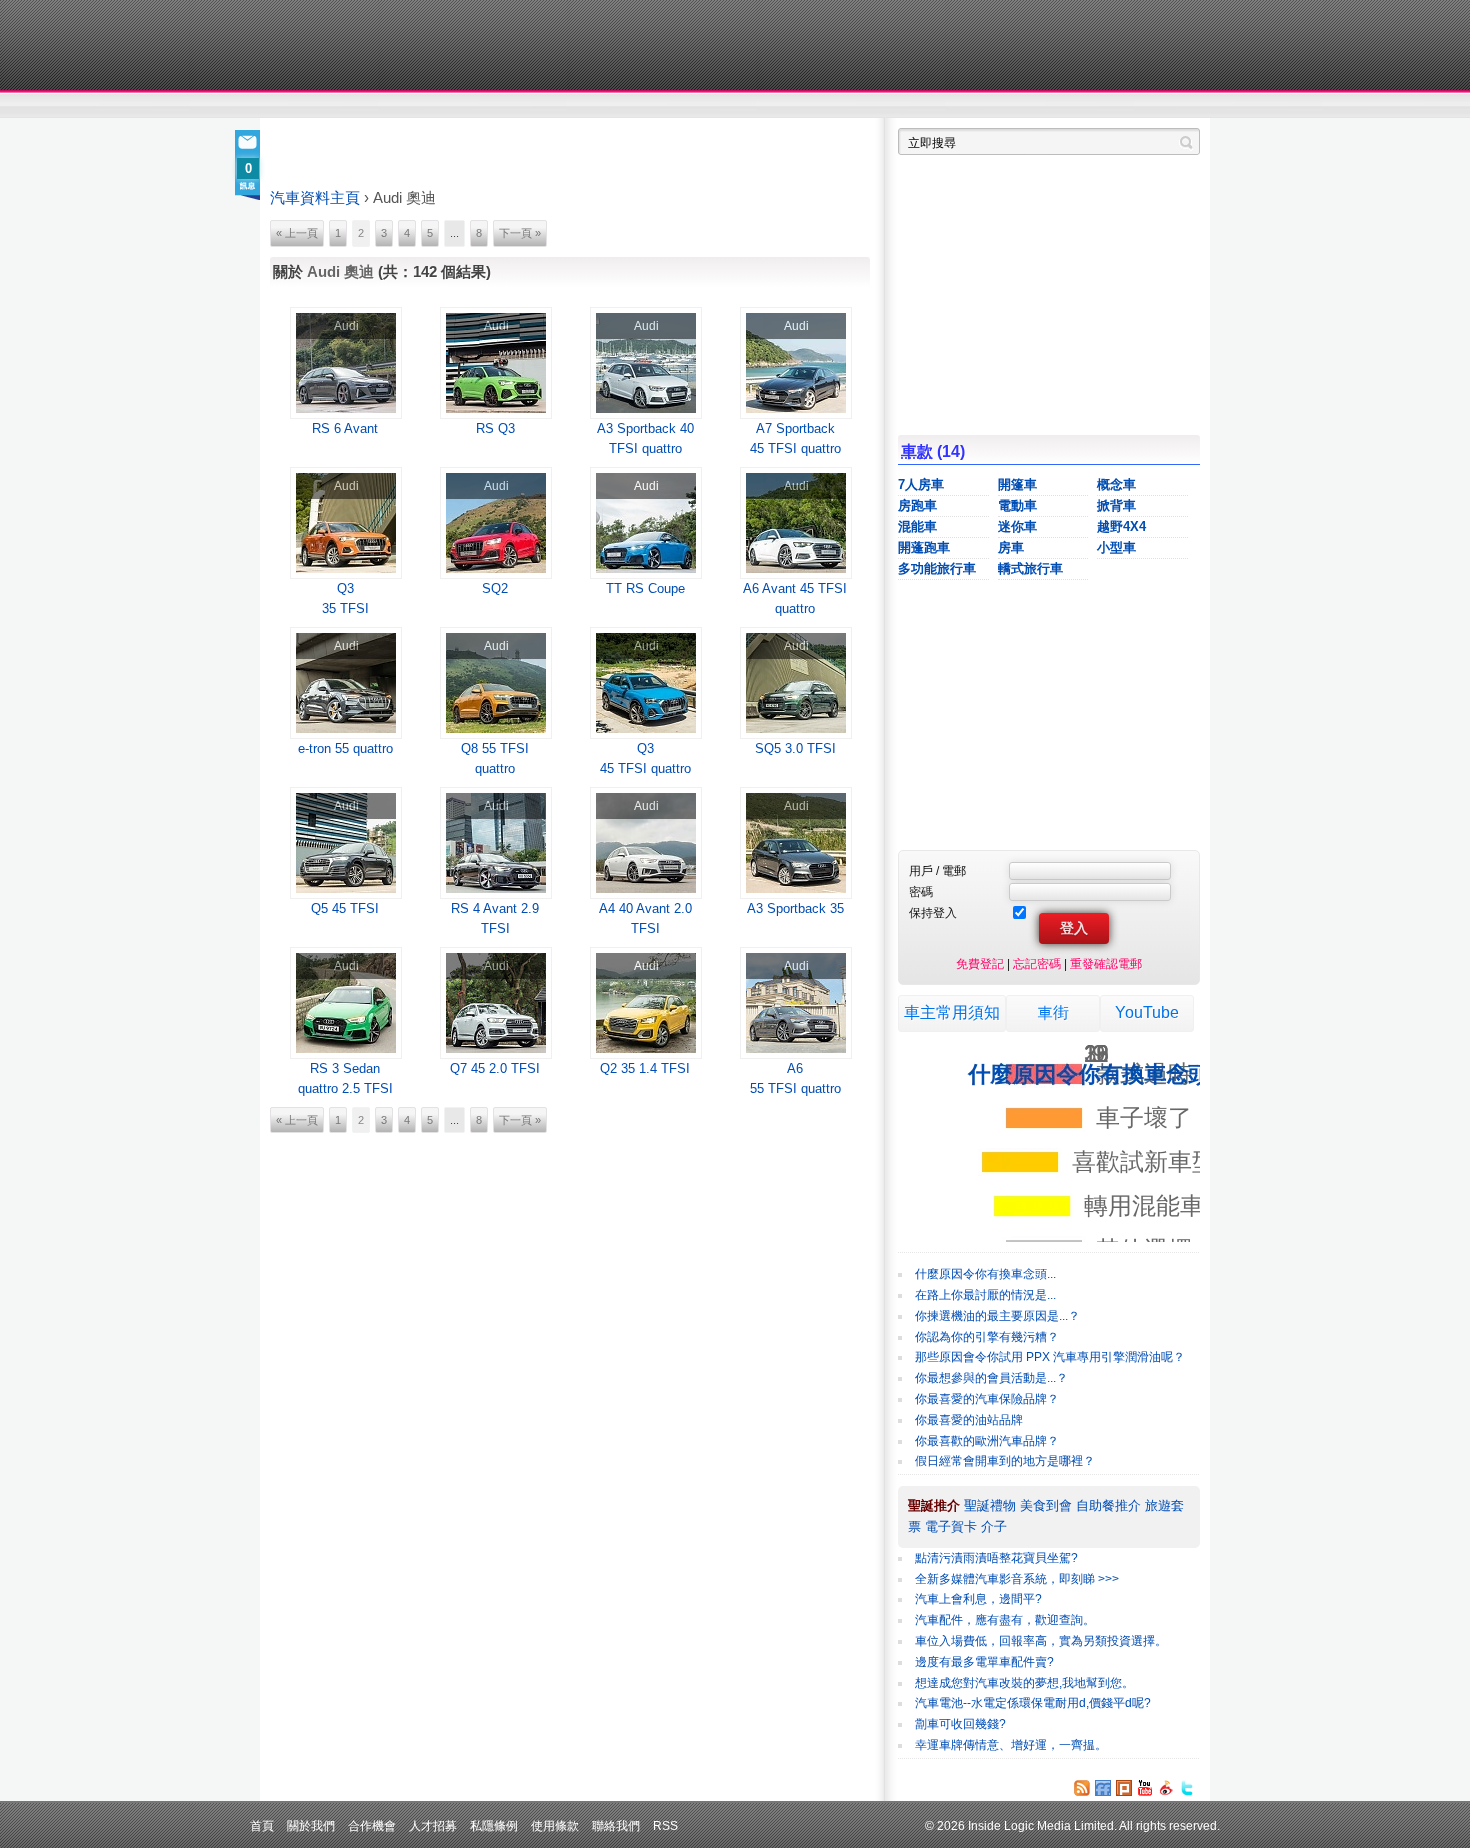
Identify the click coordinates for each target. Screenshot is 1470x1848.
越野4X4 (1121, 526)
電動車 (1017, 505)
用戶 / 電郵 (937, 870)
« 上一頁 (297, 233)
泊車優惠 (723, 106)
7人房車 (921, 484)
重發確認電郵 (1106, 963)
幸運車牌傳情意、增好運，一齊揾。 (1011, 1745)
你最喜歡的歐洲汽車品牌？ (987, 1441)
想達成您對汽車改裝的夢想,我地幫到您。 (1024, 1683)
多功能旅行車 (937, 568)
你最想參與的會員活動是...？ (991, 1378)
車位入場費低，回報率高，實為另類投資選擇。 (1041, 1641)
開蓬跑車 (924, 547)
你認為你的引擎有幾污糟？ (987, 1337)
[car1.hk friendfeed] (1103, 1788)
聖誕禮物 (990, 1505)
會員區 (1181, 106)
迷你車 (1017, 526)
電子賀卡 (951, 1526)
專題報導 (463, 106)
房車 (1011, 547)
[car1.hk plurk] (1124, 1788)
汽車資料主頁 (315, 198)
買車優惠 (800, 106)
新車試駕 (384, 106)
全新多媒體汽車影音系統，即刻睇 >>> (1017, 1579)
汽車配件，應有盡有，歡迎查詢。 (1005, 1620)
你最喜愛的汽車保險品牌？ (987, 1399)
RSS (665, 1825)
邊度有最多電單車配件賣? (984, 1662)
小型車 (1116, 547)
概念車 (1116, 484)
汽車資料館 (1013, 106)
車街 (1053, 1012)
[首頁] (362, 45)
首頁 (262, 1825)
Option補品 (633, 106)
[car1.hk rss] (1082, 1788)
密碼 (921, 891)
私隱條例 (494, 1825)
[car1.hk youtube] (1145, 1788)
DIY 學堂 (542, 106)
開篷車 (1017, 484)
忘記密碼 (1037, 963)
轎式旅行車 (1030, 568)
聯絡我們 (616, 1825)
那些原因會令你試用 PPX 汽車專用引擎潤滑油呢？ (1050, 1357)
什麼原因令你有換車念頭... (985, 1274)
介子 (994, 1526)
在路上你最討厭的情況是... (985, 1295)
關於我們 (311, 1825)
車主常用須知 (952, 1012)
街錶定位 (923, 106)
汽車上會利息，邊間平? (978, 1599)
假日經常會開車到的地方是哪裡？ (1005, 1461)
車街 (861, 106)
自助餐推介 (1108, 1505)
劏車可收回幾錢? (960, 1724)
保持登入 (933, 912)
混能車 (917, 526)
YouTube (1147, 1012)
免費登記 (980, 963)
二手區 (1102, 106)
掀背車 (1116, 505)
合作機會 (372, 1825)
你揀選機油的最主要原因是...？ (997, 1316)
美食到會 (1046, 1505)
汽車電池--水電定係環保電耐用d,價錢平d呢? (1033, 1703)
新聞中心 (295, 106)
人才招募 (433, 1825)
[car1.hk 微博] (1166, 1788)
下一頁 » (520, 233)
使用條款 (555, 1825)
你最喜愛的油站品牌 (969, 1420)
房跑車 (917, 505)
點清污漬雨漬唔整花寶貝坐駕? (996, 1558)
